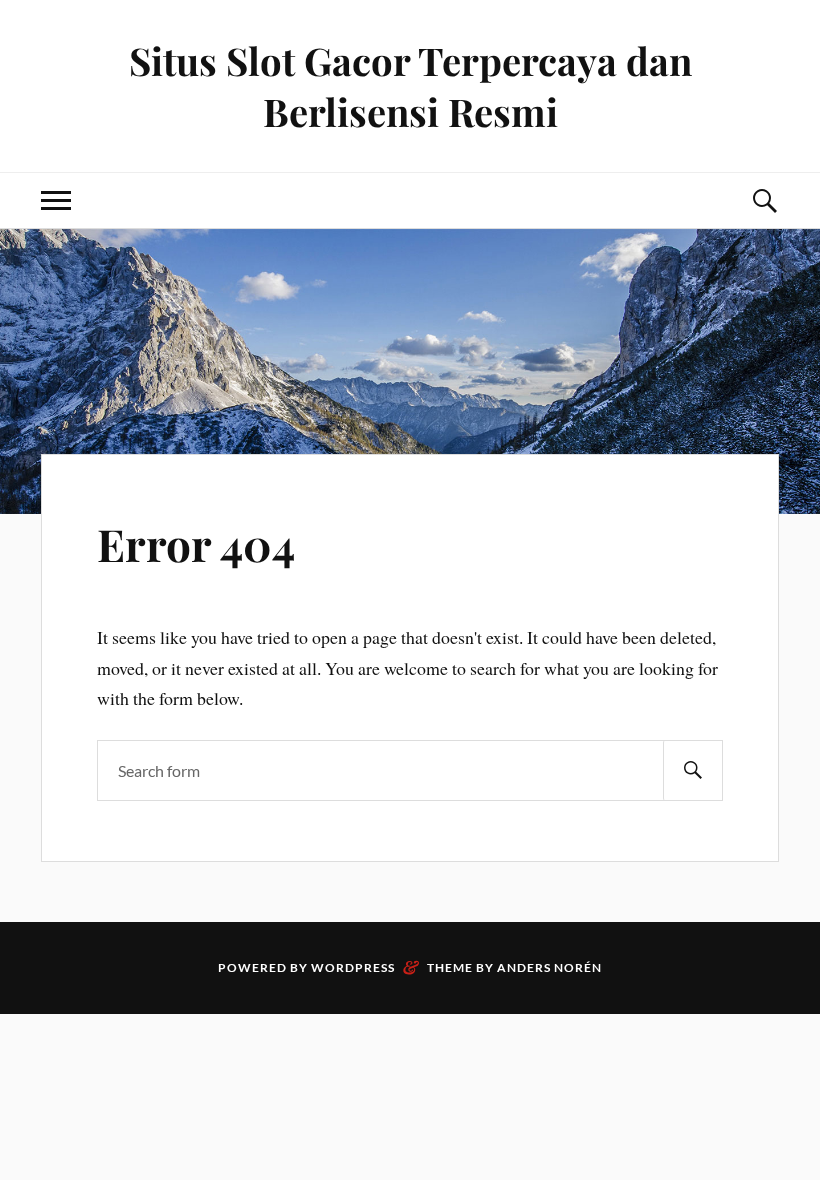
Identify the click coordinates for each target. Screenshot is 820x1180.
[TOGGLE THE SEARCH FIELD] (764, 200)
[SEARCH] (693, 770)
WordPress (353, 967)
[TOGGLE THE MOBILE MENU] (56, 200)
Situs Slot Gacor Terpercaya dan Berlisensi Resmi (410, 86)
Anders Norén (549, 967)
